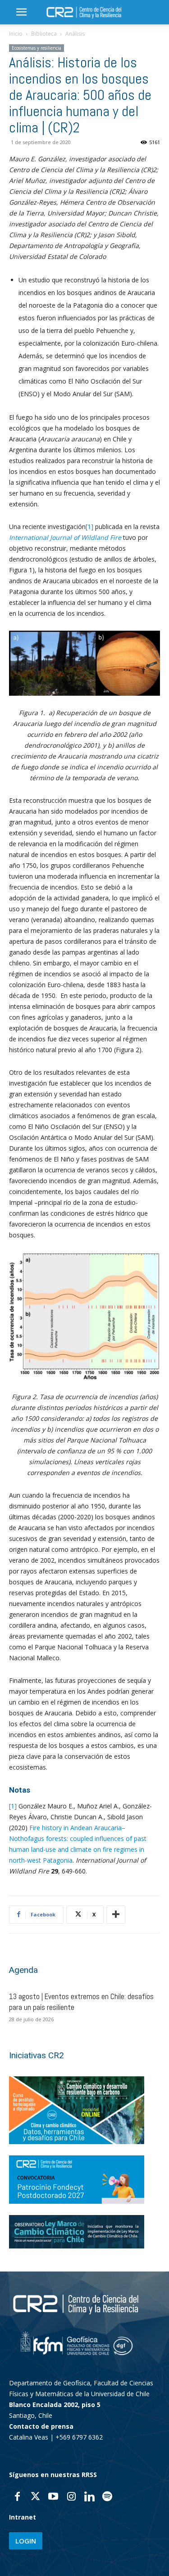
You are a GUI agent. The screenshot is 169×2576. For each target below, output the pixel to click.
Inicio (16, 34)
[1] (89, 527)
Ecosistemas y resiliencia (37, 48)
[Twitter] (35, 2497)
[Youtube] (53, 2497)
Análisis (75, 34)
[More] (116, 1915)
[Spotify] (107, 2497)
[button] (21, 12)
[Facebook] (17, 2497)
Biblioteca (44, 34)
